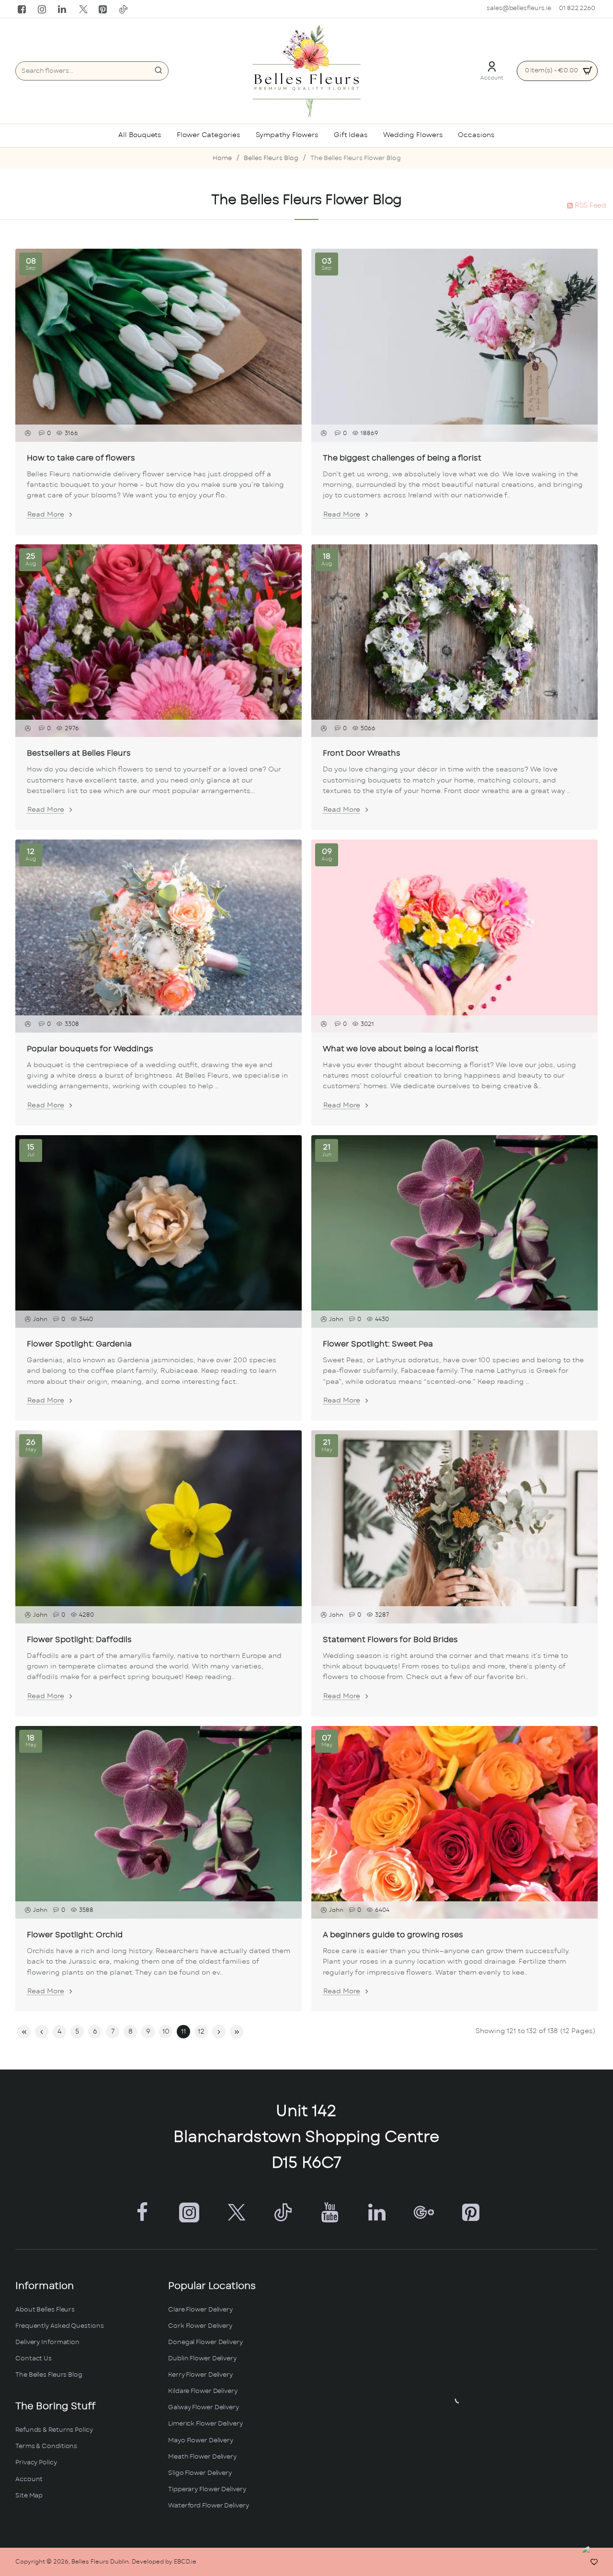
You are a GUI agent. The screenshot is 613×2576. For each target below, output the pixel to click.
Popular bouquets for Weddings (90, 1049)
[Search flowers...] (159, 71)
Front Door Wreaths (362, 753)
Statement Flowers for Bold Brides (390, 1640)
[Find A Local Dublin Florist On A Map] (459, 2399)
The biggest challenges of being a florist (402, 458)
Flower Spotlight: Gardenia (79, 1344)
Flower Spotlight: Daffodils (79, 1640)
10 (166, 2032)
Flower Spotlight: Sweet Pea (378, 1344)
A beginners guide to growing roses (393, 1935)
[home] (222, 159)
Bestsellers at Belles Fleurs (79, 753)
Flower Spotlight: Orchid (75, 1935)
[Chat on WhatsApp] (595, 2558)
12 (201, 2032)
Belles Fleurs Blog (271, 158)
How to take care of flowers (81, 458)
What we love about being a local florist (401, 1049)
